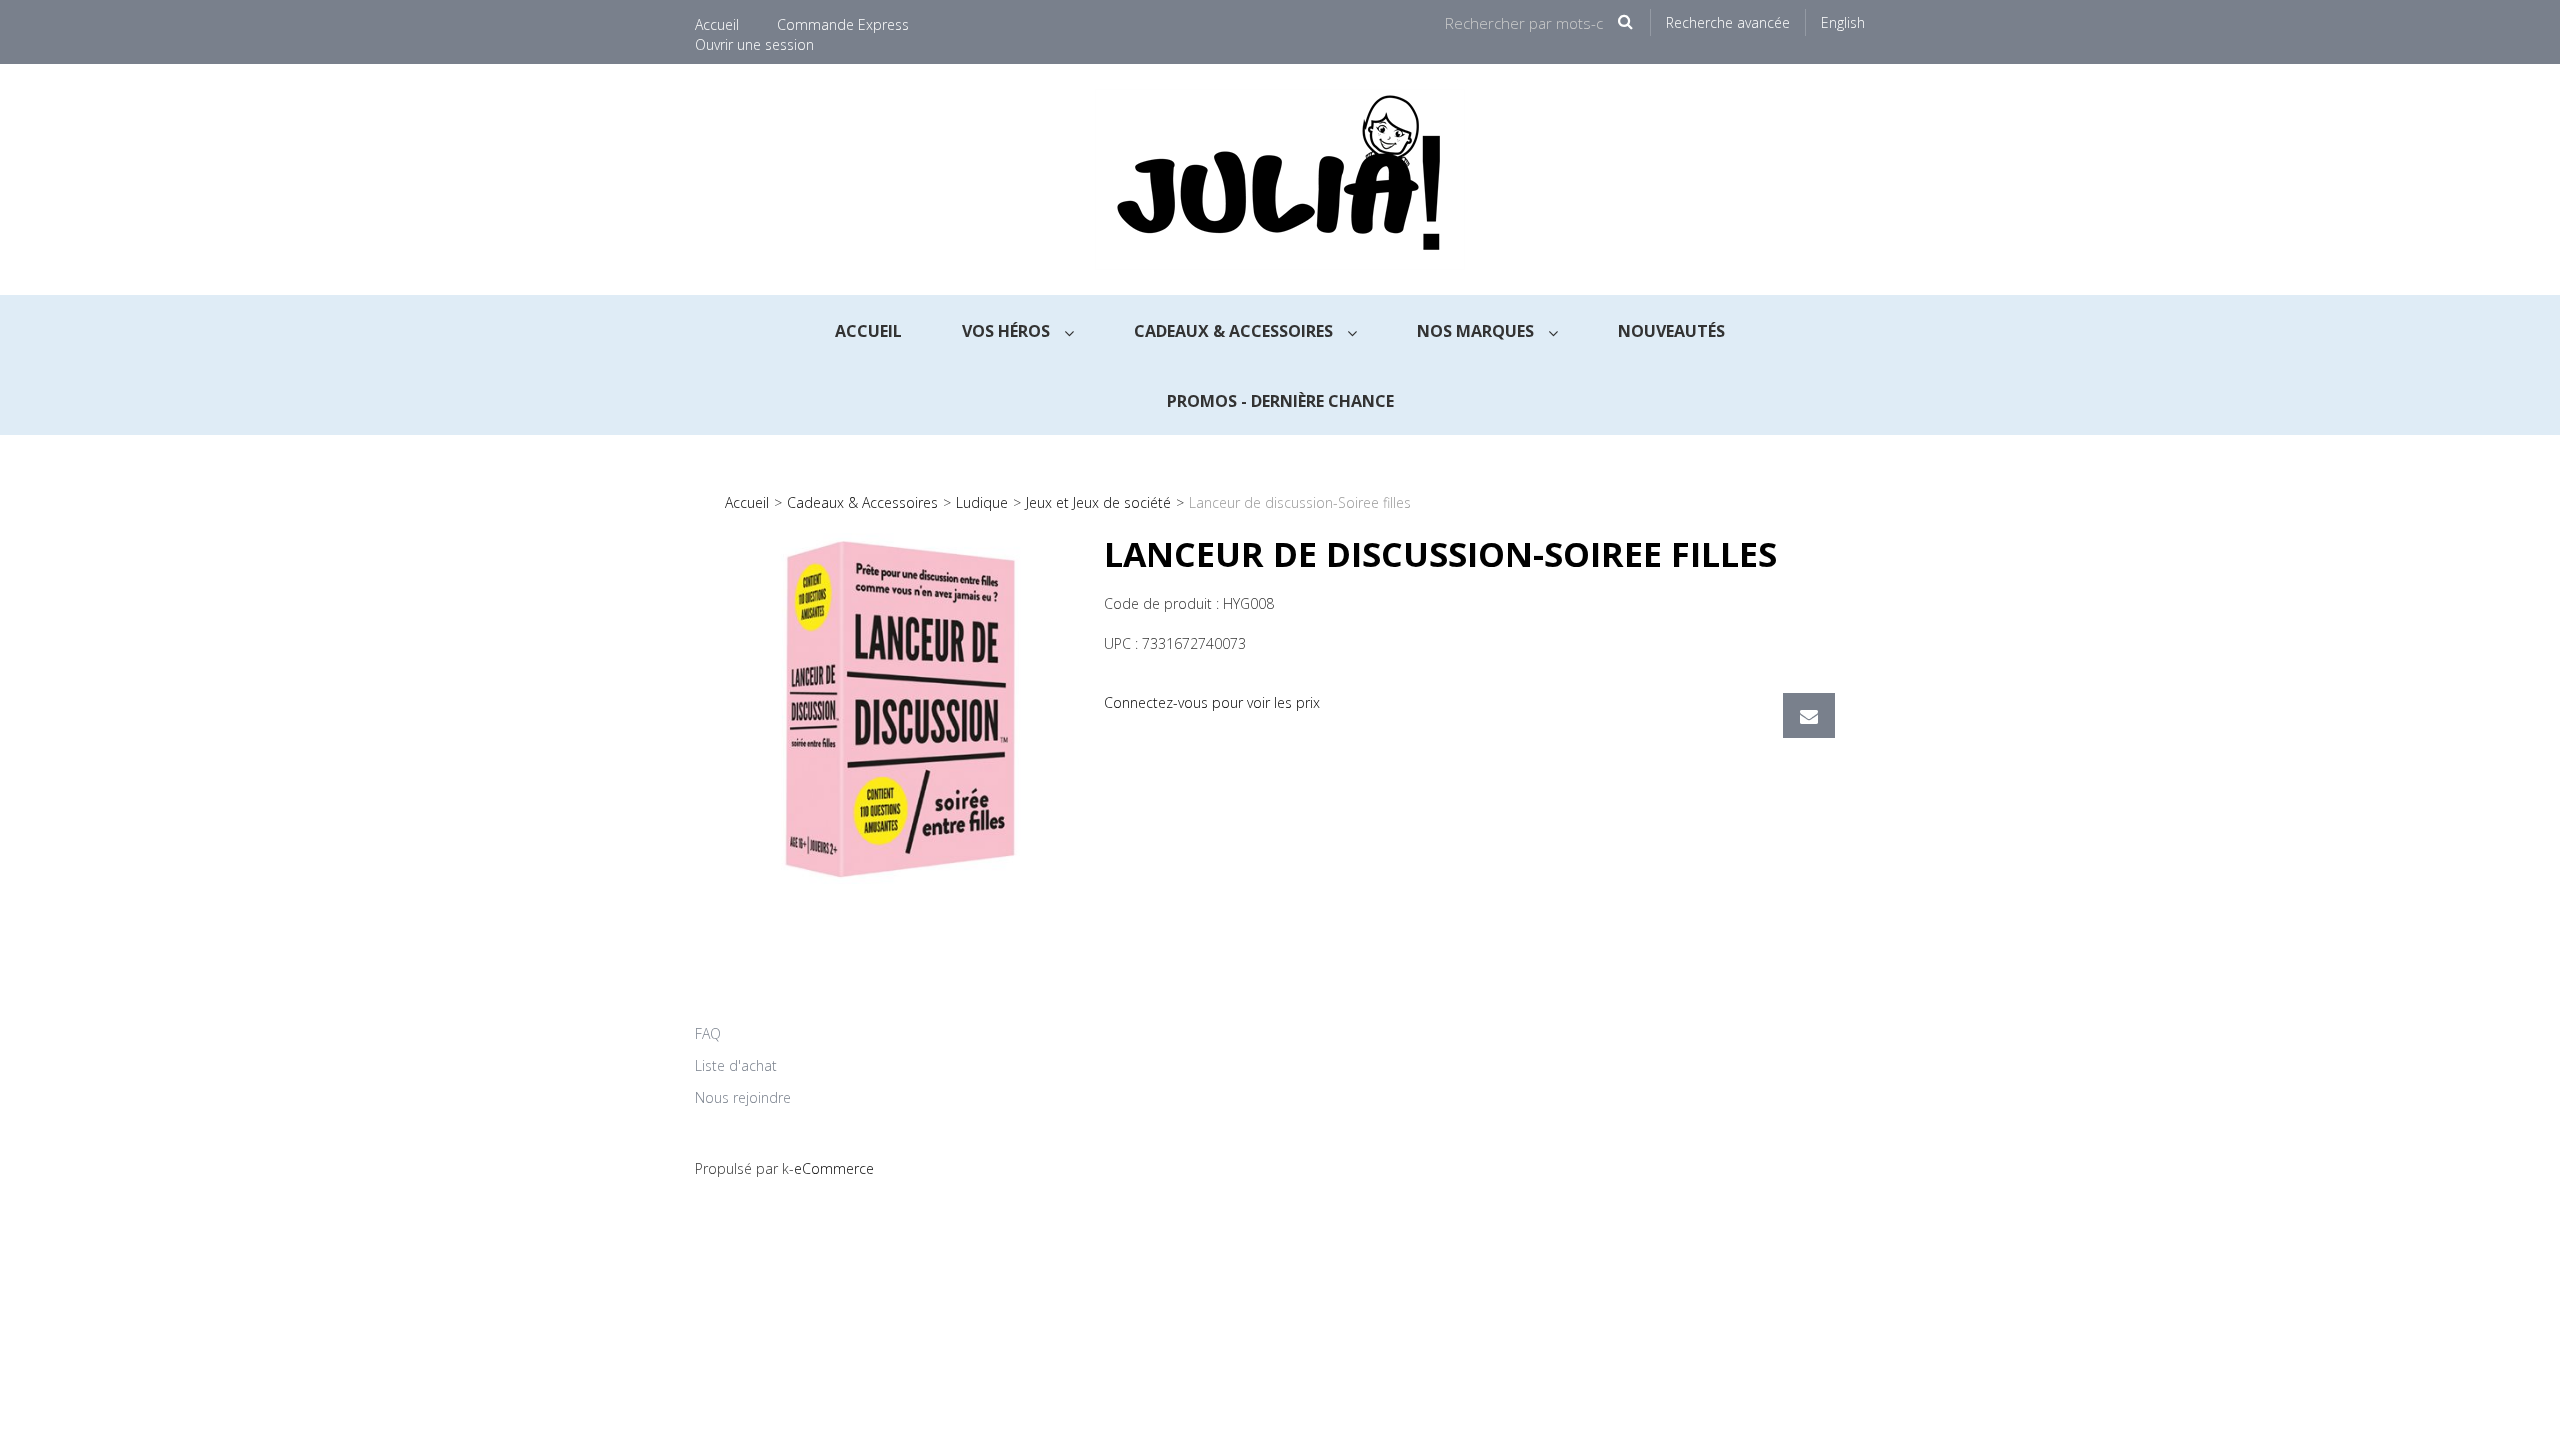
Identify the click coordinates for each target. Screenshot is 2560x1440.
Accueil (717, 24)
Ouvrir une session (754, 44)
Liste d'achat (736, 1065)
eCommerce (834, 1168)
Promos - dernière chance (1280, 401)
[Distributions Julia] (1280, 179)
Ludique (982, 502)
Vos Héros (1008, 331)
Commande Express (843, 24)
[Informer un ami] (1809, 715)
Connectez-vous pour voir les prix (1212, 702)
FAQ (708, 1033)
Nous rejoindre (743, 1097)
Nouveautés (1671, 331)
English (1843, 22)
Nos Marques (1477, 331)
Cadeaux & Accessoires (1235, 331)
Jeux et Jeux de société (1098, 502)
